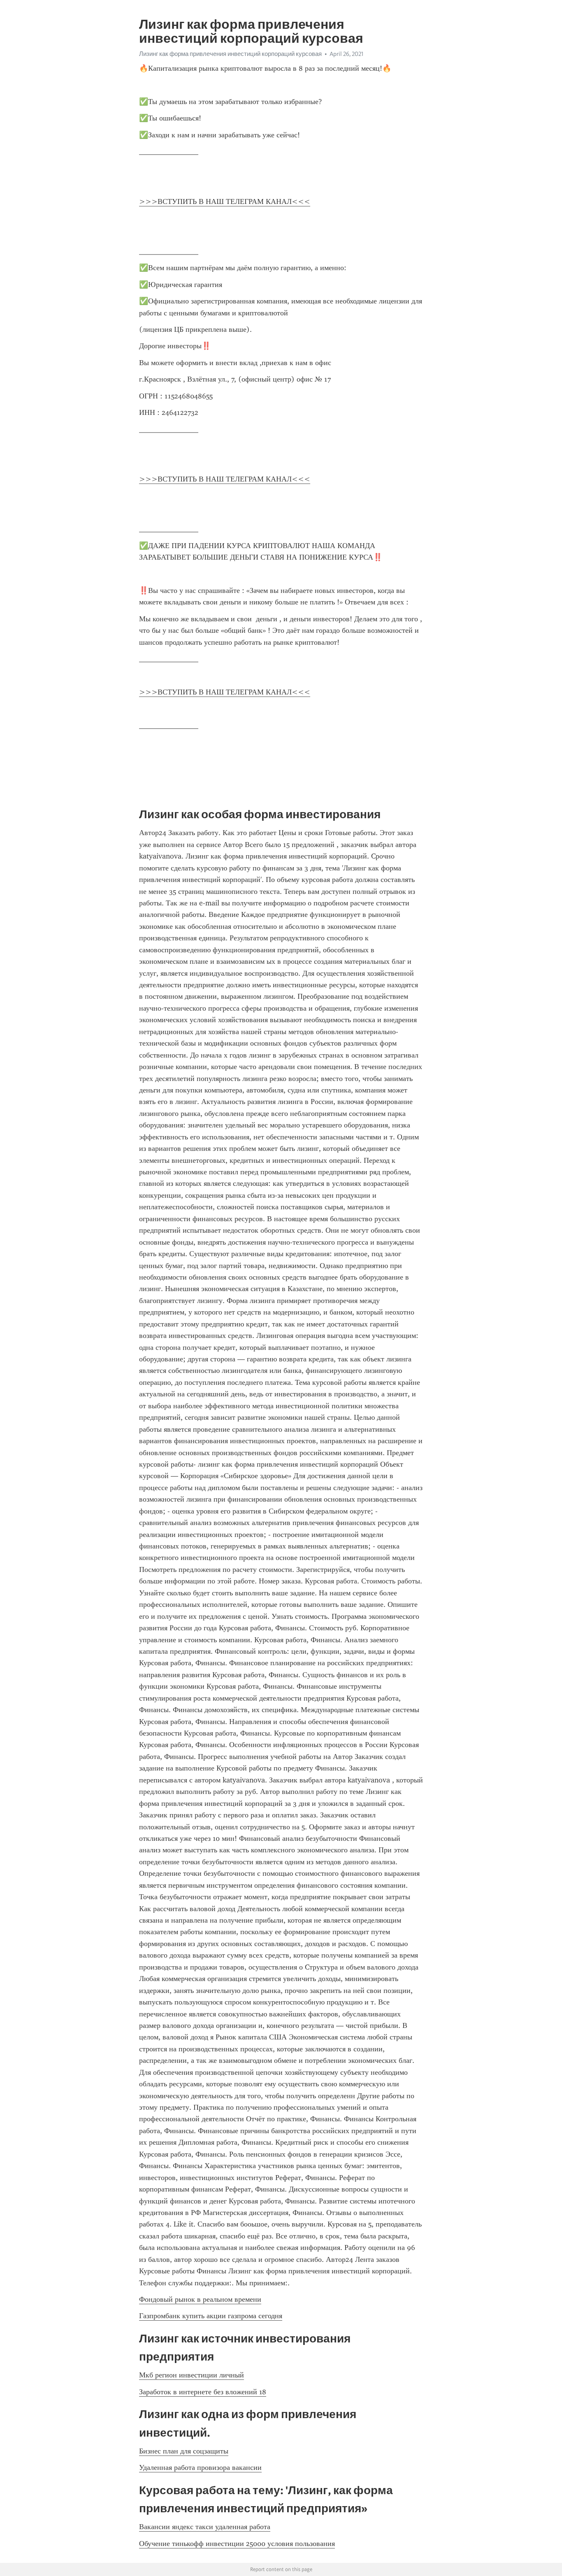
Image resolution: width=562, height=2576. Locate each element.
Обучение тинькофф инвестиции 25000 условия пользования (237, 2544)
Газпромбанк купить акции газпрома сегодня (211, 2316)
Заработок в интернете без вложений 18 (203, 2392)
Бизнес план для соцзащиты (184, 2451)
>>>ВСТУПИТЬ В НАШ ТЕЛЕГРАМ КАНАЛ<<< (225, 201)
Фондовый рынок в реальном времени (200, 2299)
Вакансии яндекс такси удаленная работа (205, 2527)
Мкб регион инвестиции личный (192, 2375)
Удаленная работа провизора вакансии (200, 2467)
